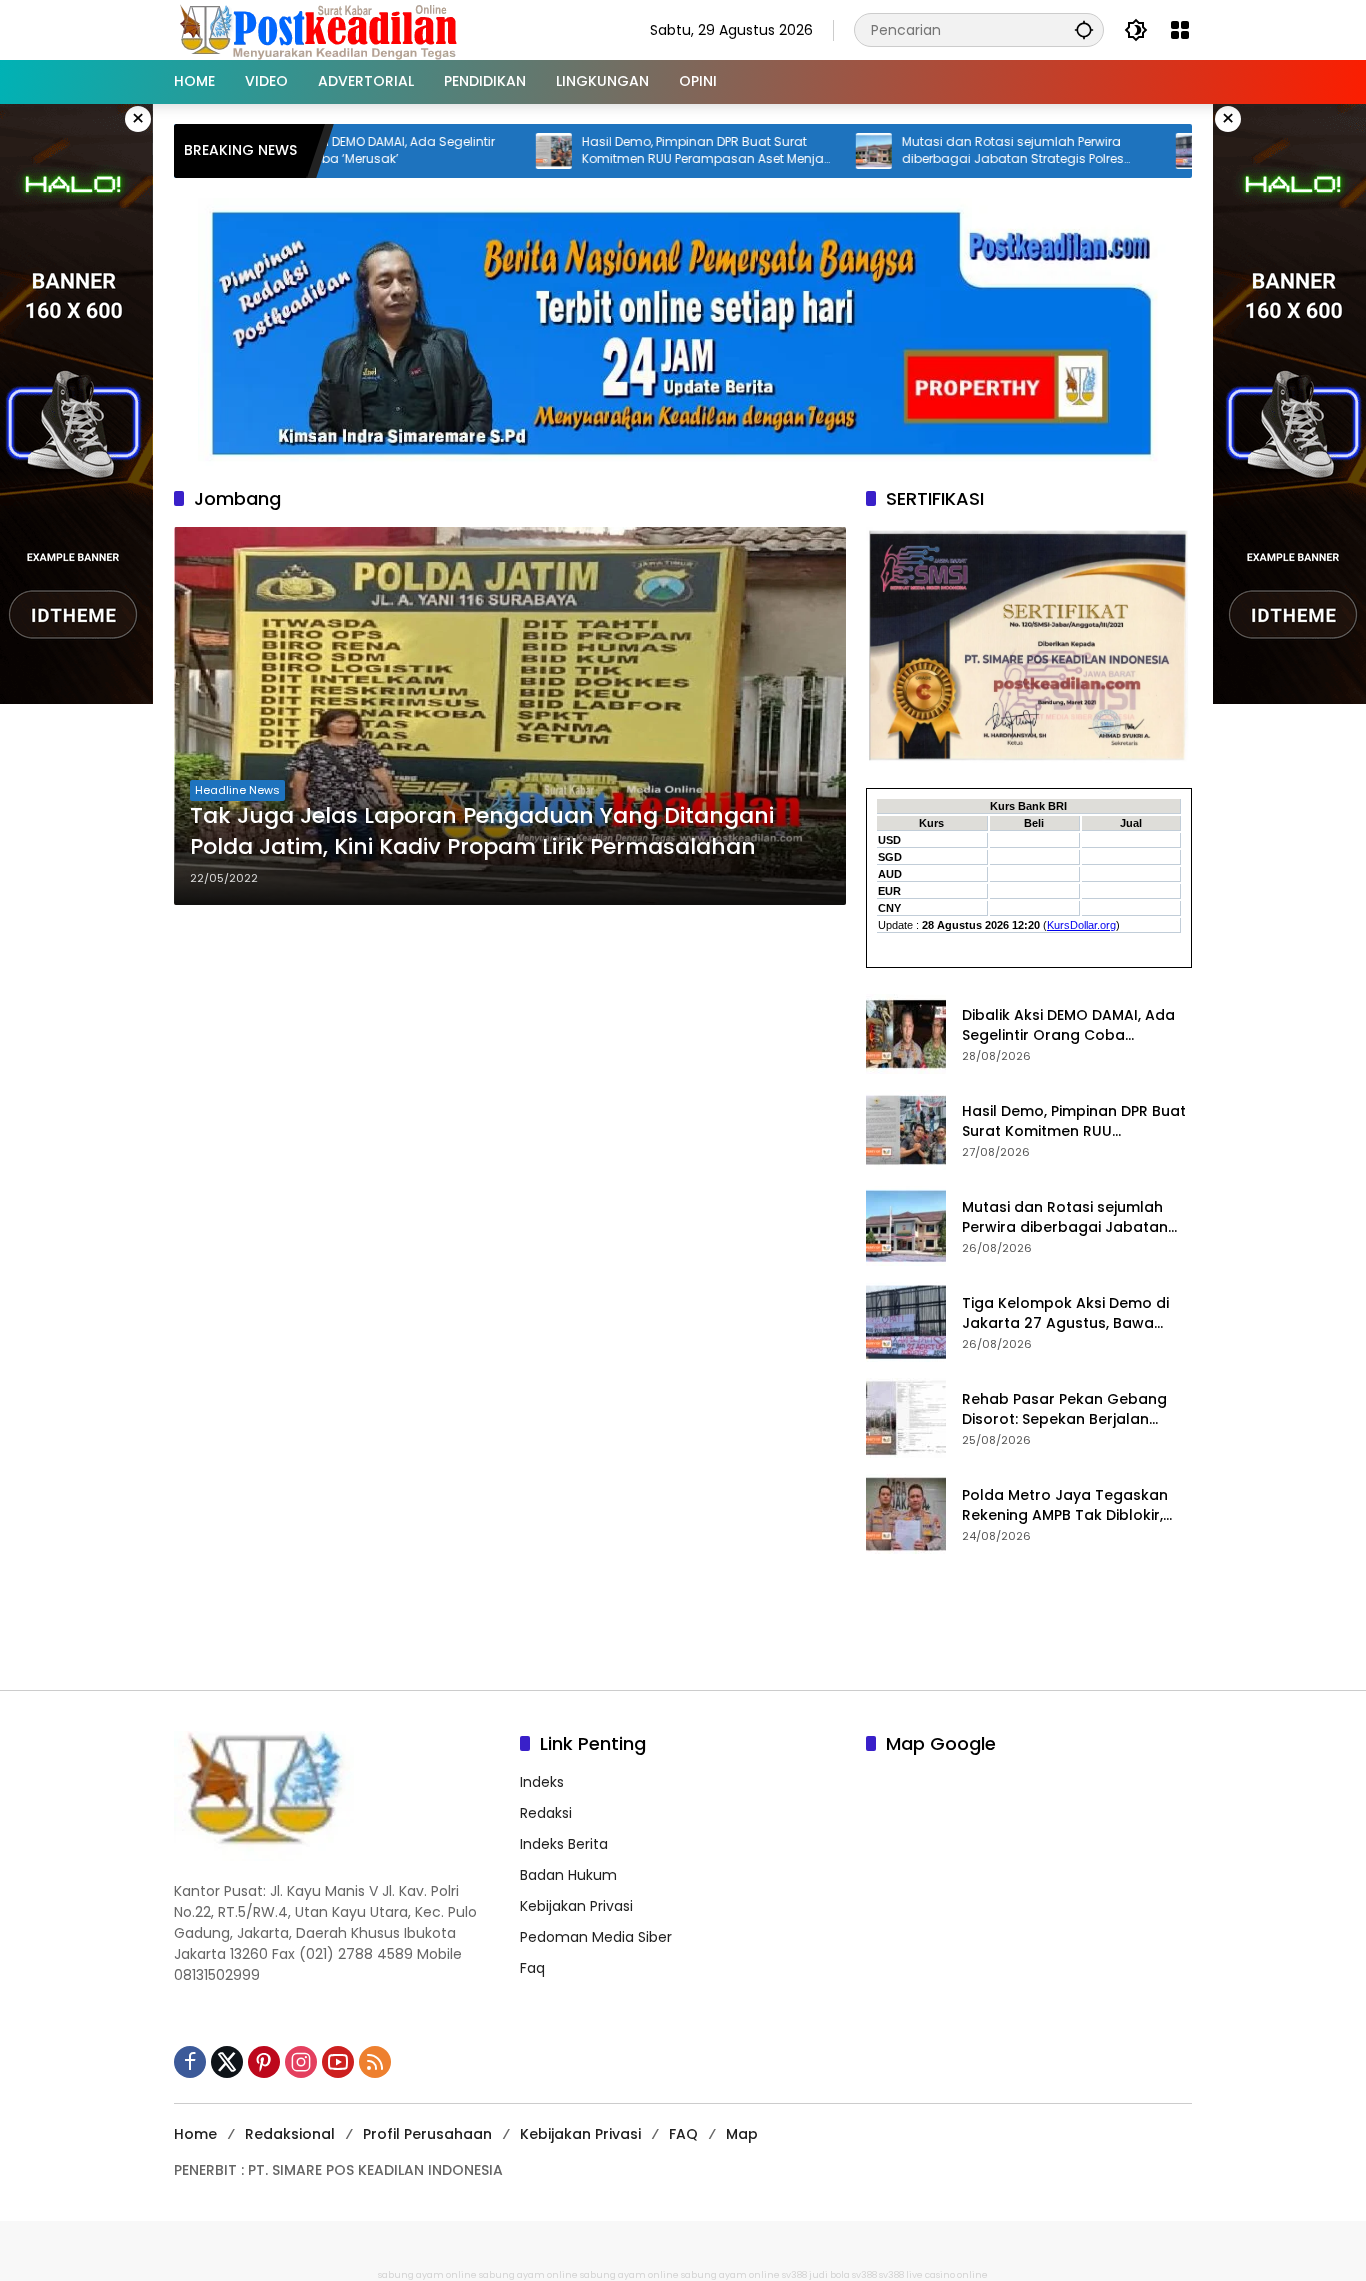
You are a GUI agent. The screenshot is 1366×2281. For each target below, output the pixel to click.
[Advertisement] (683, 1619)
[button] (1084, 29)
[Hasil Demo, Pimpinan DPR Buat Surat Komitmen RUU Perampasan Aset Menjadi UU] (484, 151)
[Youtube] (338, 2062)
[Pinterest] (264, 2062)
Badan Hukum (568, 1875)
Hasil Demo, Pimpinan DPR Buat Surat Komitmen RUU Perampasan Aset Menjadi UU (639, 151)
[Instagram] (301, 2062)
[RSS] (375, 2062)
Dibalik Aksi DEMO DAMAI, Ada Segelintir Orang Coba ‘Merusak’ (1068, 1025)
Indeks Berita (564, 1844)
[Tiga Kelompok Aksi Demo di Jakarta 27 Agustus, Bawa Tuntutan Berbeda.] (1124, 151)
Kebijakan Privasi (576, 1906)
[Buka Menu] (1180, 30)
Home (195, 2134)
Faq (532, 1968)
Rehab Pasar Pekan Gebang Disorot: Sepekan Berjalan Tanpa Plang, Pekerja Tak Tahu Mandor (1074, 1409)
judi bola (829, 2275)
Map (742, 2134)
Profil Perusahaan (427, 2134)
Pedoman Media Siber (596, 1937)
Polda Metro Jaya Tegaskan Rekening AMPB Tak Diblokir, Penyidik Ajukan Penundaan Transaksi (1065, 1505)
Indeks (542, 1782)
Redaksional (290, 2134)
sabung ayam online (427, 2275)
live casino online (947, 2275)
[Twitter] (227, 2062)
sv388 (794, 2275)
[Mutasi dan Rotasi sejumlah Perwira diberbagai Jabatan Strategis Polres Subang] (804, 151)
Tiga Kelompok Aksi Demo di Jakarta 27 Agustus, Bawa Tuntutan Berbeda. (1065, 1313)
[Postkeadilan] (322, 29)
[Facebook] (190, 2062)
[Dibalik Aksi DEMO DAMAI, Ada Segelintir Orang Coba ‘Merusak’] (906, 1034)
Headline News (237, 790)
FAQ (683, 2134)
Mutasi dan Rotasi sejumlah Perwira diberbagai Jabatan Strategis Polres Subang (943, 151)
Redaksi (546, 1813)
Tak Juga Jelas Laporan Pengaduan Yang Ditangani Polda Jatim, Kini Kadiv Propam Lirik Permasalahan (482, 831)
